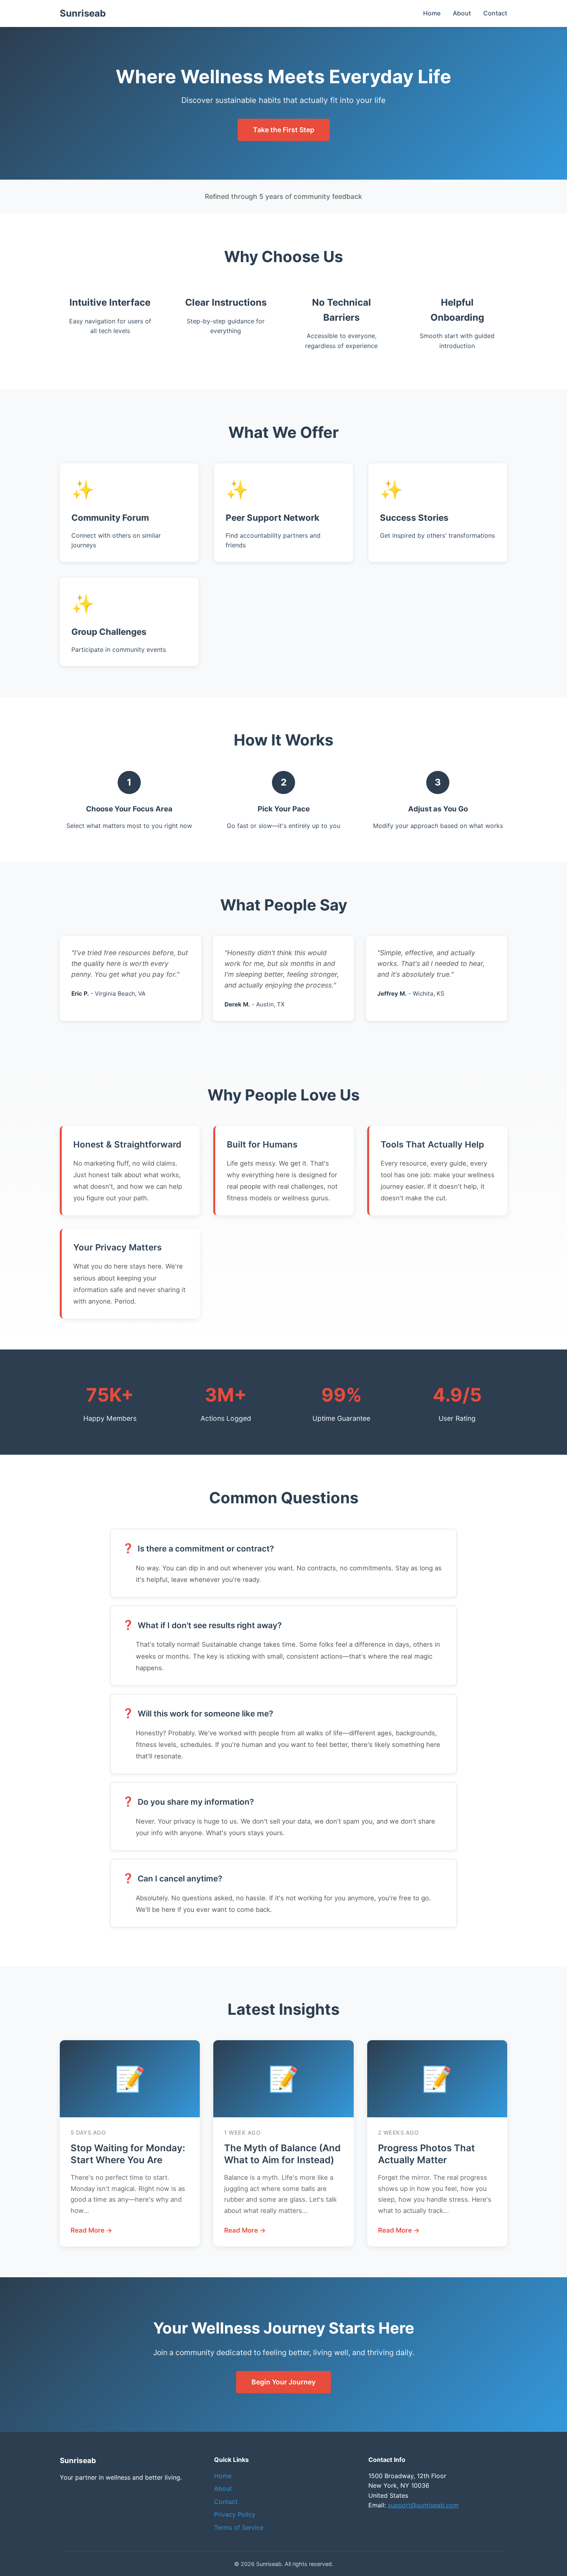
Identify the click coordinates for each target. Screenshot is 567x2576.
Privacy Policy (235, 2514)
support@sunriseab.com (423, 2505)
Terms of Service (239, 2527)
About (462, 13)
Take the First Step (284, 130)
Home (432, 13)
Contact (495, 13)
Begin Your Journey (283, 2382)
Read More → (91, 2230)
